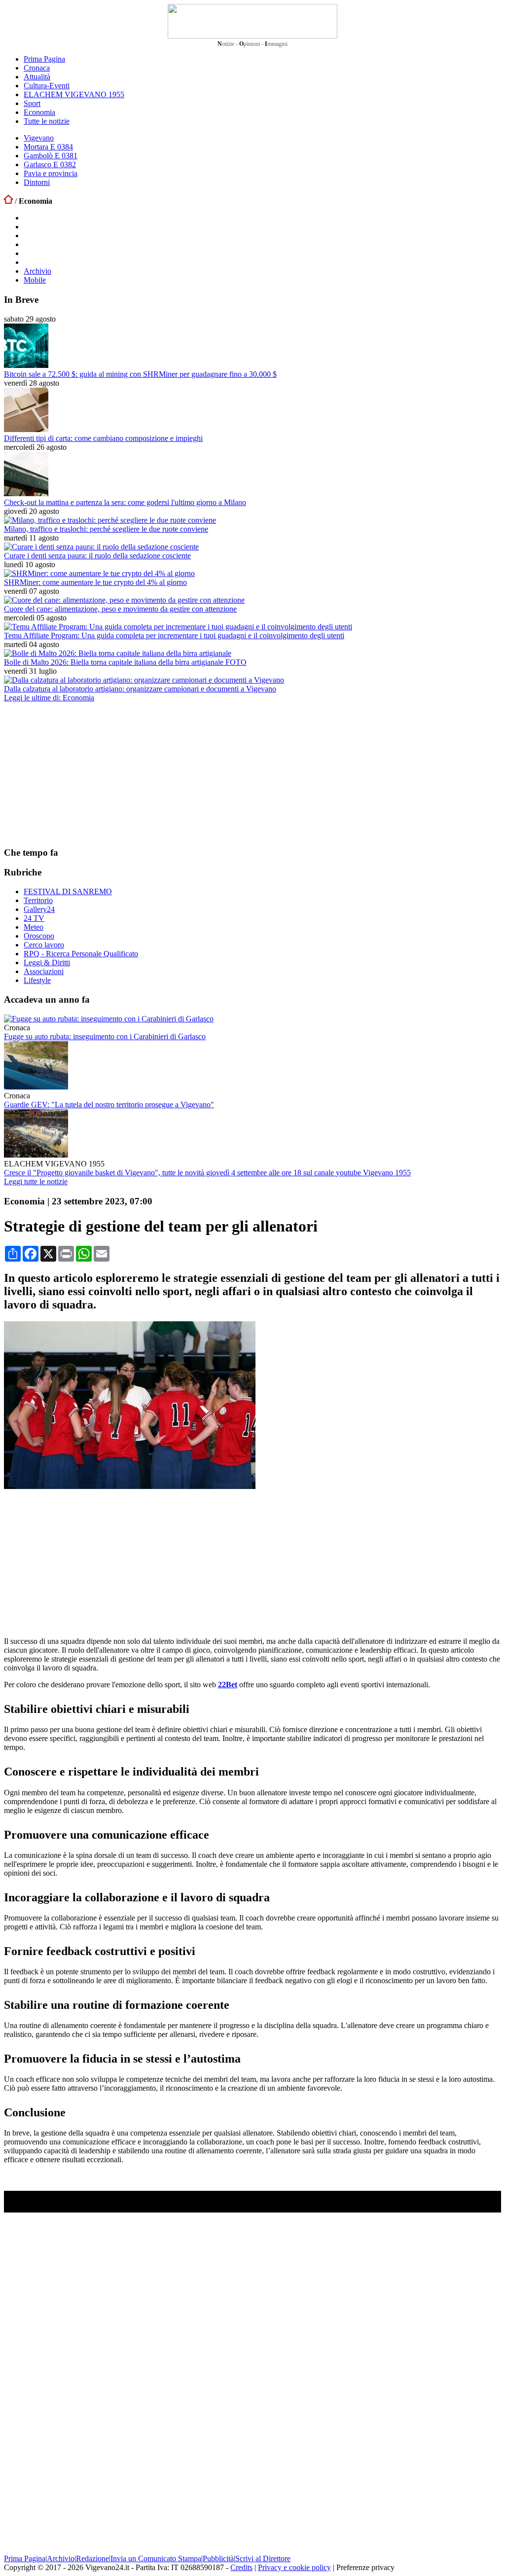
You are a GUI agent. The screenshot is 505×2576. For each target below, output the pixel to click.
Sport (32, 103)
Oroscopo (39, 936)
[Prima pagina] (8, 201)
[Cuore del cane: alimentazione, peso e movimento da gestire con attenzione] (124, 600)
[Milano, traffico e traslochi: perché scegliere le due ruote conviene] (110, 520)
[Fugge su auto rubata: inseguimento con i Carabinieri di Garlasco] (109, 1019)
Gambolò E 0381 (51, 156)
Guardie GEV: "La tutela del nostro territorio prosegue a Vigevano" (109, 1105)
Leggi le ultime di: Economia (49, 698)
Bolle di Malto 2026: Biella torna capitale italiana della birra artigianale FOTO (125, 662)
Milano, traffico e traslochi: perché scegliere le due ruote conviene (106, 529)
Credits (241, 2567)
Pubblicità (218, 2558)
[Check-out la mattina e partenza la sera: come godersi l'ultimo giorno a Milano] (26, 493)
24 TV (34, 918)
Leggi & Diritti (47, 962)
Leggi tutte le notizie (36, 1181)
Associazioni (44, 971)
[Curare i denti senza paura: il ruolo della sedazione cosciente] (101, 547)
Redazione (92, 2558)
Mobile (35, 280)
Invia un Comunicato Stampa (156, 2558)
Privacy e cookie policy (294, 2567)
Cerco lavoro (44, 945)
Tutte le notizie (47, 121)
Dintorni (37, 182)
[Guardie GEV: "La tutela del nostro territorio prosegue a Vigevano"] (36, 1087)
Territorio (38, 900)
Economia (39, 112)
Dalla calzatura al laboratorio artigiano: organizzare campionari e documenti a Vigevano (140, 689)
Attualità (37, 77)
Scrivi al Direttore (263, 2558)
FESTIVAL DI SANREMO (68, 891)
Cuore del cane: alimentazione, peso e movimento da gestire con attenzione (120, 609)
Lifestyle (37, 980)
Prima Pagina (44, 59)
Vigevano (39, 138)
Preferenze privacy (365, 2567)
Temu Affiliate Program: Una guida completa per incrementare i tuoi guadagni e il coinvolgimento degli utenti (174, 635)
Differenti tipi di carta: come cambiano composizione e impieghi (103, 438)
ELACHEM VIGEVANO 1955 (74, 94)
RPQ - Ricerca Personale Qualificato (81, 954)
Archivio (37, 271)
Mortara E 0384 (48, 147)
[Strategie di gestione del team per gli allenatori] (130, 1486)
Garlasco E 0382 (50, 164)
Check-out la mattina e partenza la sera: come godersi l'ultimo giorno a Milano (125, 502)
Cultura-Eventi (47, 86)
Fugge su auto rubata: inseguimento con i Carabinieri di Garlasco (105, 1036)
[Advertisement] (78, 774)
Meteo (34, 927)
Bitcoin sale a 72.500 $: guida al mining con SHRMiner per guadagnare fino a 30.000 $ (140, 374)
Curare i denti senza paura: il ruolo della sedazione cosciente (97, 556)
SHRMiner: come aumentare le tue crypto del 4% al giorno (95, 582)
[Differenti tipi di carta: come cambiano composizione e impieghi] (26, 429)
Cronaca (37, 68)
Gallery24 (39, 909)
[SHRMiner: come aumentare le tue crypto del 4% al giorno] (99, 573)
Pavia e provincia (51, 173)
